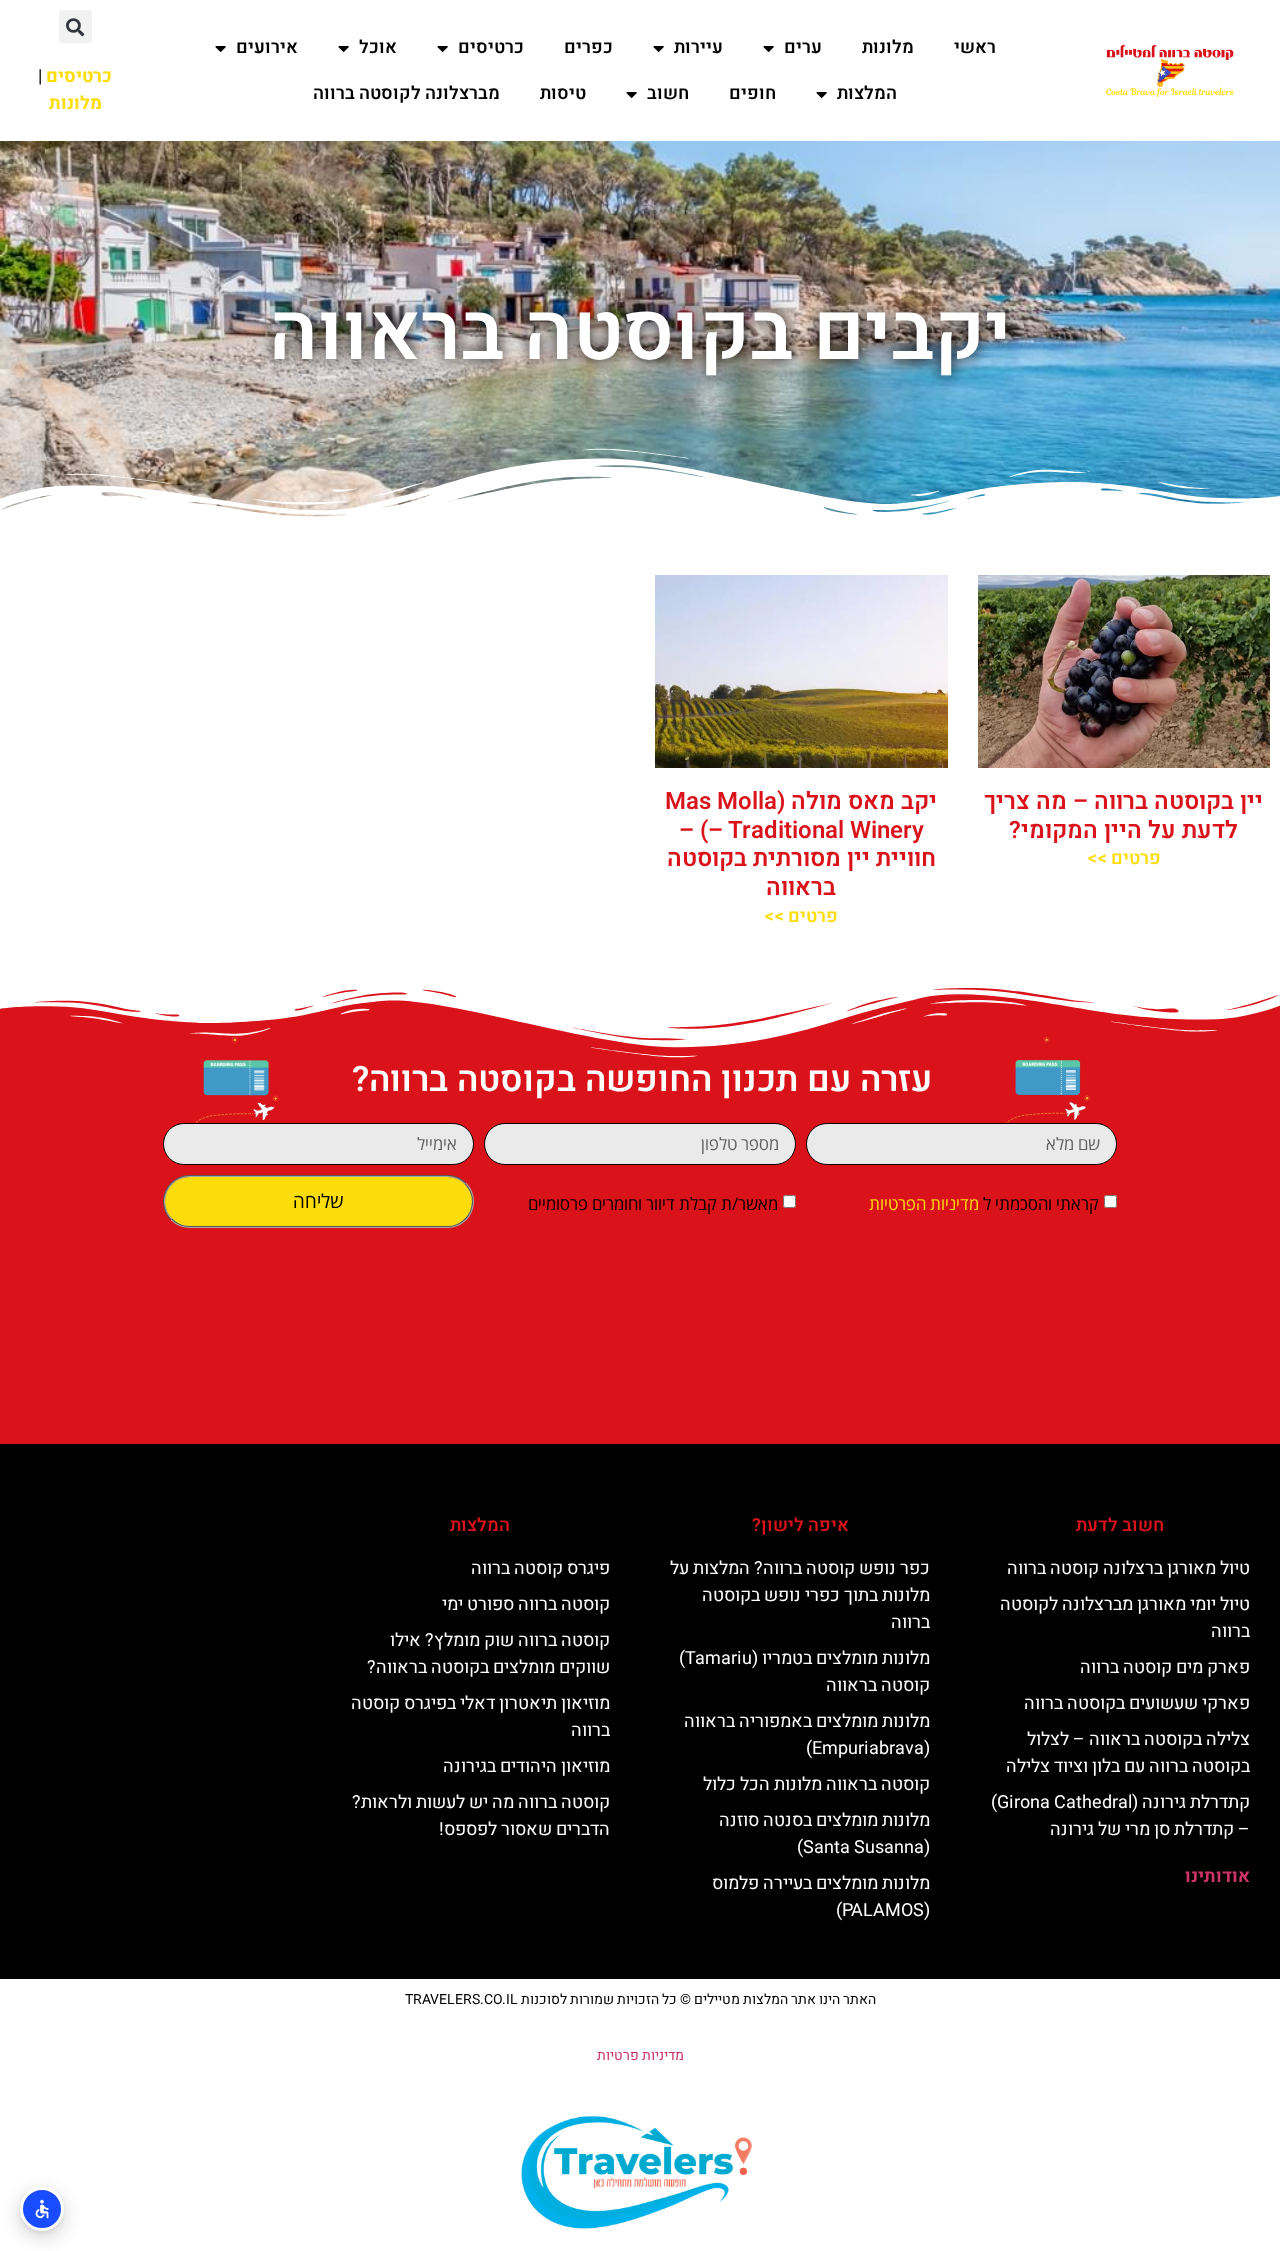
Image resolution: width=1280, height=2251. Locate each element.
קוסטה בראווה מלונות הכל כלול (816, 1784)
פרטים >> (1124, 858)
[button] (75, 26)
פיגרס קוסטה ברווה (540, 1568)
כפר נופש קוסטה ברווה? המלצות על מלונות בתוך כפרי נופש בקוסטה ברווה (800, 1595)
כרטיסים (491, 47)
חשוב (668, 93)
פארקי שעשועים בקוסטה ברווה (1137, 1703)
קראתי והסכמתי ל (984, 1203)
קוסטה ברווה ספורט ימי (526, 1604)
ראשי (975, 47)
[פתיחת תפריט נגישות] (42, 2209)
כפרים (588, 47)
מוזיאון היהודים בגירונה (526, 1766)
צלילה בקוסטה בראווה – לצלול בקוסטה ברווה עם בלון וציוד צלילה (1128, 1753)
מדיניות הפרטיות (924, 1203)
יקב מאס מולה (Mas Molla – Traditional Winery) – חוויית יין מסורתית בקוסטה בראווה (801, 844)
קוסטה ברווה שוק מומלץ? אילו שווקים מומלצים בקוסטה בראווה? (488, 1654)
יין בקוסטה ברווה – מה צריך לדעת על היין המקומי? (1123, 816)
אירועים (267, 47)
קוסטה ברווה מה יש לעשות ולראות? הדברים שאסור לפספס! (481, 1816)
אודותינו (1217, 1876)
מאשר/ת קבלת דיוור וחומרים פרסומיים (653, 1203)
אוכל (378, 47)
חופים (752, 93)
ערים (803, 47)
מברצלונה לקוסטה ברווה (406, 93)
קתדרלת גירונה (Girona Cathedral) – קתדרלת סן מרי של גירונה (1120, 1816)
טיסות (563, 93)
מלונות (888, 47)
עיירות (698, 47)
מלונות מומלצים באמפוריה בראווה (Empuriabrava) (807, 1735)
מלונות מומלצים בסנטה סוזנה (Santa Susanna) (824, 1834)
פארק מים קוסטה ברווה (1165, 1667)
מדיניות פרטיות (640, 2055)
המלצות (867, 93)
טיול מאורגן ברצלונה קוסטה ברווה (1128, 1568)
